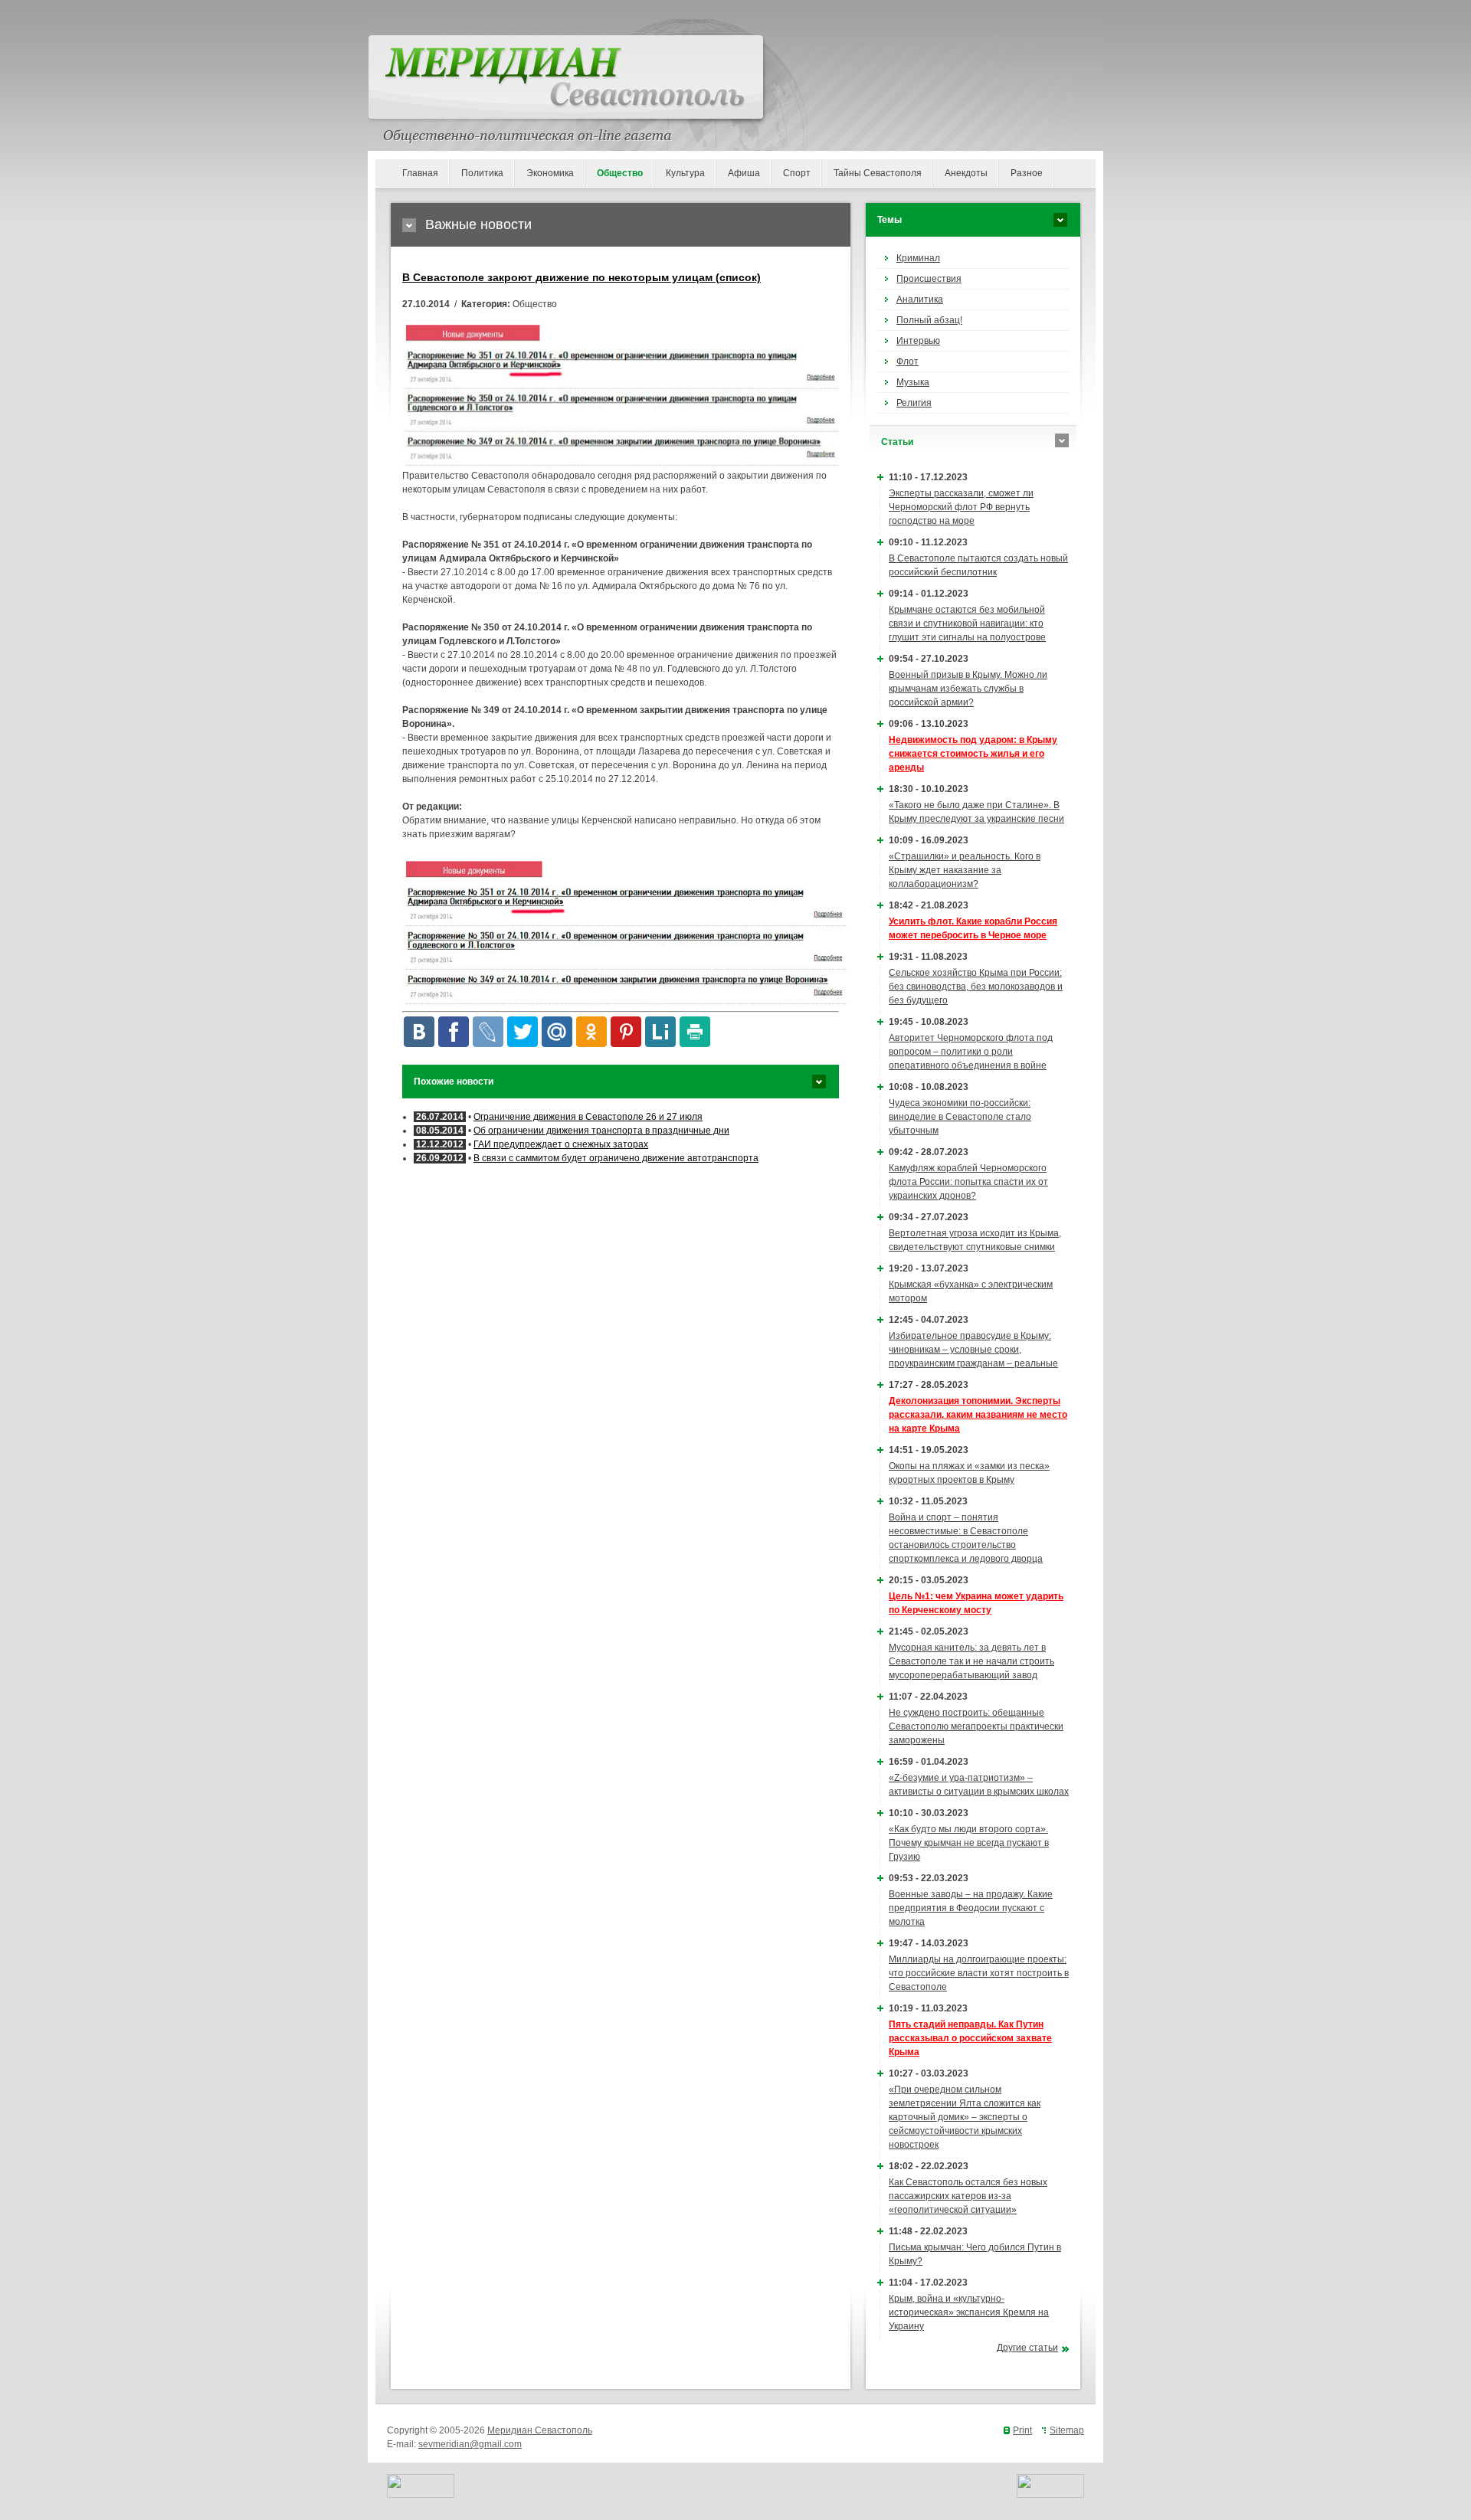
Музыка (913, 382)
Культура (685, 173)
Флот (907, 362)
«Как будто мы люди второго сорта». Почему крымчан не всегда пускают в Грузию (969, 1843)
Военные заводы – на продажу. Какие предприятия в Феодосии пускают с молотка (971, 1908)
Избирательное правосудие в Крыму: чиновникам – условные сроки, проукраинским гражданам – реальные (973, 1350)
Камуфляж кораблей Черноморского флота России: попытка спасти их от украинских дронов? (968, 1182)
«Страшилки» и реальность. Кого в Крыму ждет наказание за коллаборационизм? (965, 870)
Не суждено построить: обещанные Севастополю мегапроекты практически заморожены (976, 1726)
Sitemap (1067, 2430)
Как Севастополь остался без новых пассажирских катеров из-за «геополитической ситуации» (968, 2196)
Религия (914, 403)
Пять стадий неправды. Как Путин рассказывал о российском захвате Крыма (970, 2038)
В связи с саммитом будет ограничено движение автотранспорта (616, 1158)
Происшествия (929, 279)
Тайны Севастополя (878, 173)
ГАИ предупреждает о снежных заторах (561, 1144)
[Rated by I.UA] (421, 2495)
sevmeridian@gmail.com (470, 2444)
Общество (620, 173)
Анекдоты (966, 173)
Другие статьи (1027, 2348)
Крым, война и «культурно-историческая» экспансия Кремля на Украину (969, 2312)
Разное (1027, 173)
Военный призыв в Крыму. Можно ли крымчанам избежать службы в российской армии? (968, 689)
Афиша (744, 173)
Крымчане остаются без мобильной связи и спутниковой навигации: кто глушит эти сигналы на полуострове (967, 623)
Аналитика (920, 299)
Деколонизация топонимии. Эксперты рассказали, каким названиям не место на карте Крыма (978, 1415)
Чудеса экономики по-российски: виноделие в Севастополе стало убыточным (960, 1117)
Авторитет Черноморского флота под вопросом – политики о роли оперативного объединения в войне (971, 1052)
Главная (420, 173)
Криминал (918, 258)
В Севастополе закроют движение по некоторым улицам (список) (582, 277)
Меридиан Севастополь (540, 2430)
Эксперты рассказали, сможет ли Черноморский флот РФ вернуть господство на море (961, 507)
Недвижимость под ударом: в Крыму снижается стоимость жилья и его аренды (973, 754)
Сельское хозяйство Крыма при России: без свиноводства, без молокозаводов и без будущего (976, 987)
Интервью (918, 341)
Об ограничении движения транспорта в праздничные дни (601, 1131)
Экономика (550, 173)
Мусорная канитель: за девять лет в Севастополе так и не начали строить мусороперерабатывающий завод (971, 1661)
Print (1022, 2430)
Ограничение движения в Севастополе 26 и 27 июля (588, 1117)
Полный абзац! (929, 320)
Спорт (797, 173)
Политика (482, 173)
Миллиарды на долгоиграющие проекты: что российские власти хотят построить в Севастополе (979, 1973)
